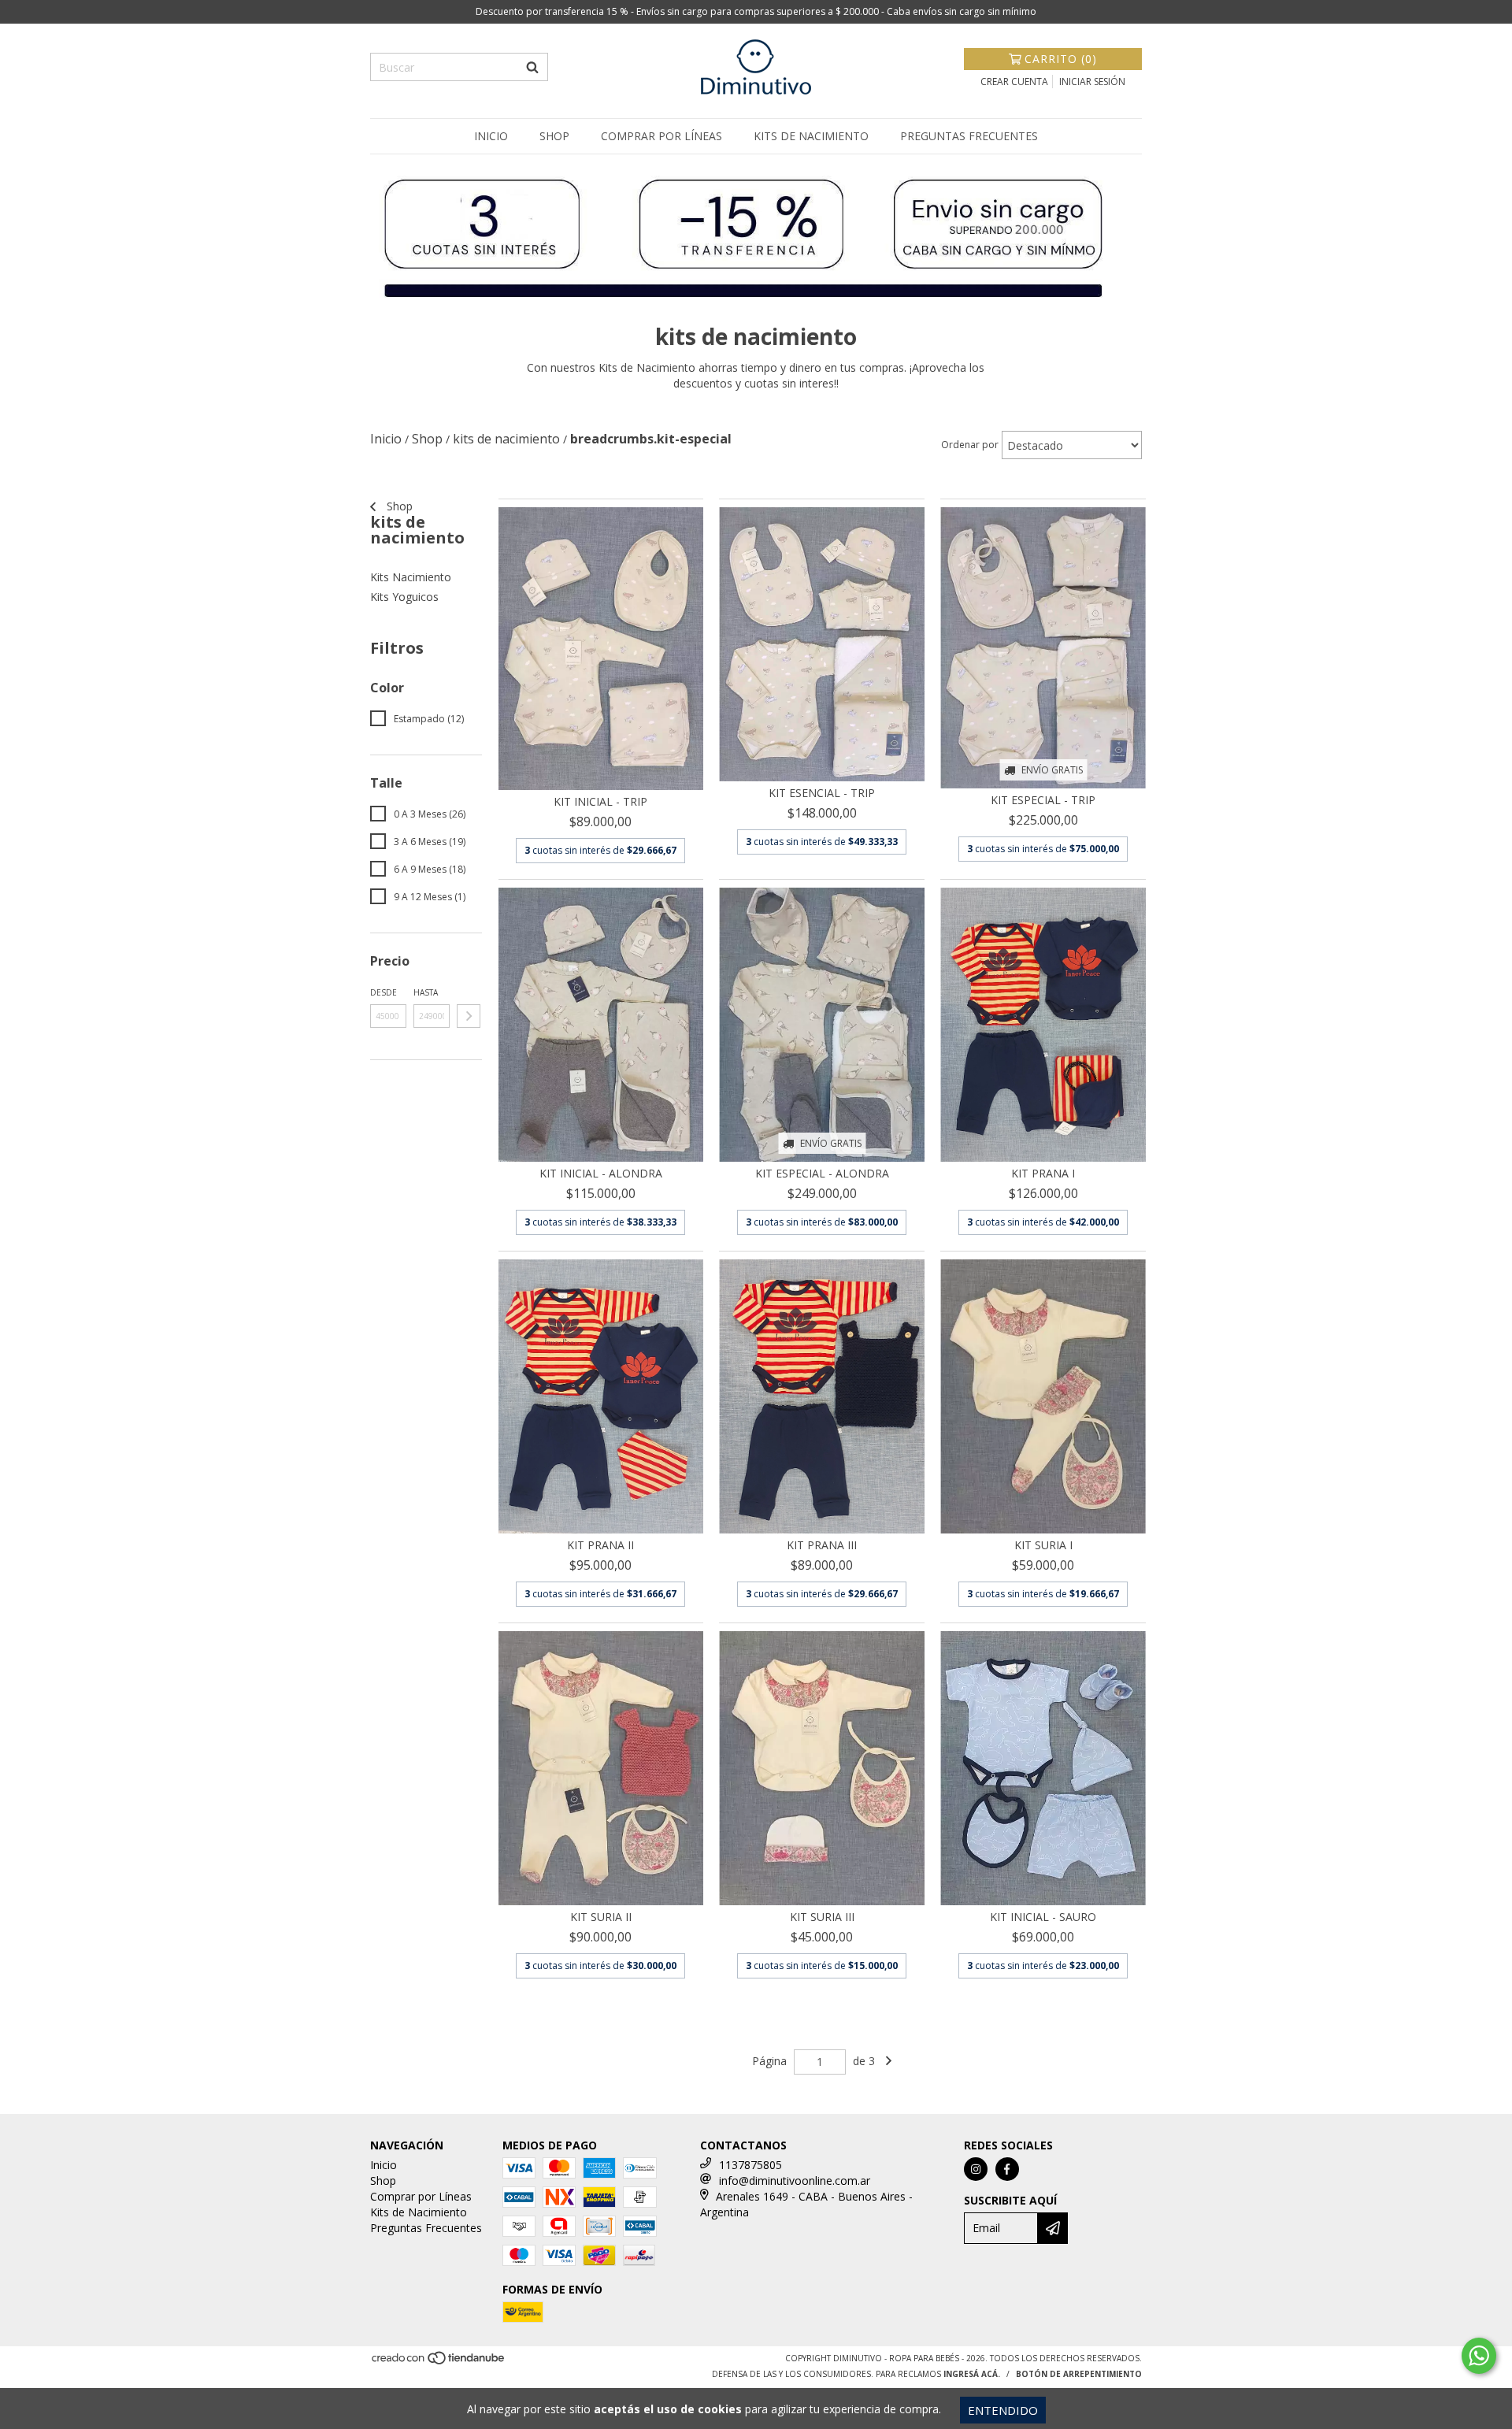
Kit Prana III (822, 1545)
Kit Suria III (822, 1917)
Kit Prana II (600, 1545)
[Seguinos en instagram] (976, 2169)
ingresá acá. (972, 2374)
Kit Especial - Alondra (822, 1173)
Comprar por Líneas (661, 136)
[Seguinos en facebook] (1007, 2169)
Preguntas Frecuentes (969, 136)
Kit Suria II (601, 1917)
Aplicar (469, 1016)
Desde (384, 992)
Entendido (1003, 2410)
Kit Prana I (1043, 1173)
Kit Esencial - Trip (822, 793)
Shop (554, 136)
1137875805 (750, 2165)
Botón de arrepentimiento (1079, 2374)
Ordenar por (970, 445)
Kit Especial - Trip (1043, 800)
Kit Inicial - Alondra (601, 1173)
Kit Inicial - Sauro (1043, 1917)
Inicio (491, 136)
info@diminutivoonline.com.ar (795, 2181)
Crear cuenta (1014, 82)
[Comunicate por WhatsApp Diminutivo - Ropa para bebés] (1479, 2356)
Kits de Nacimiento (811, 136)
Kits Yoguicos (404, 597)
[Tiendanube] (439, 2362)
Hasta (426, 992)
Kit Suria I (1043, 1545)
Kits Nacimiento (411, 577)
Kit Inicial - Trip (600, 801)
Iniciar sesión (1092, 82)
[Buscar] (532, 67)
